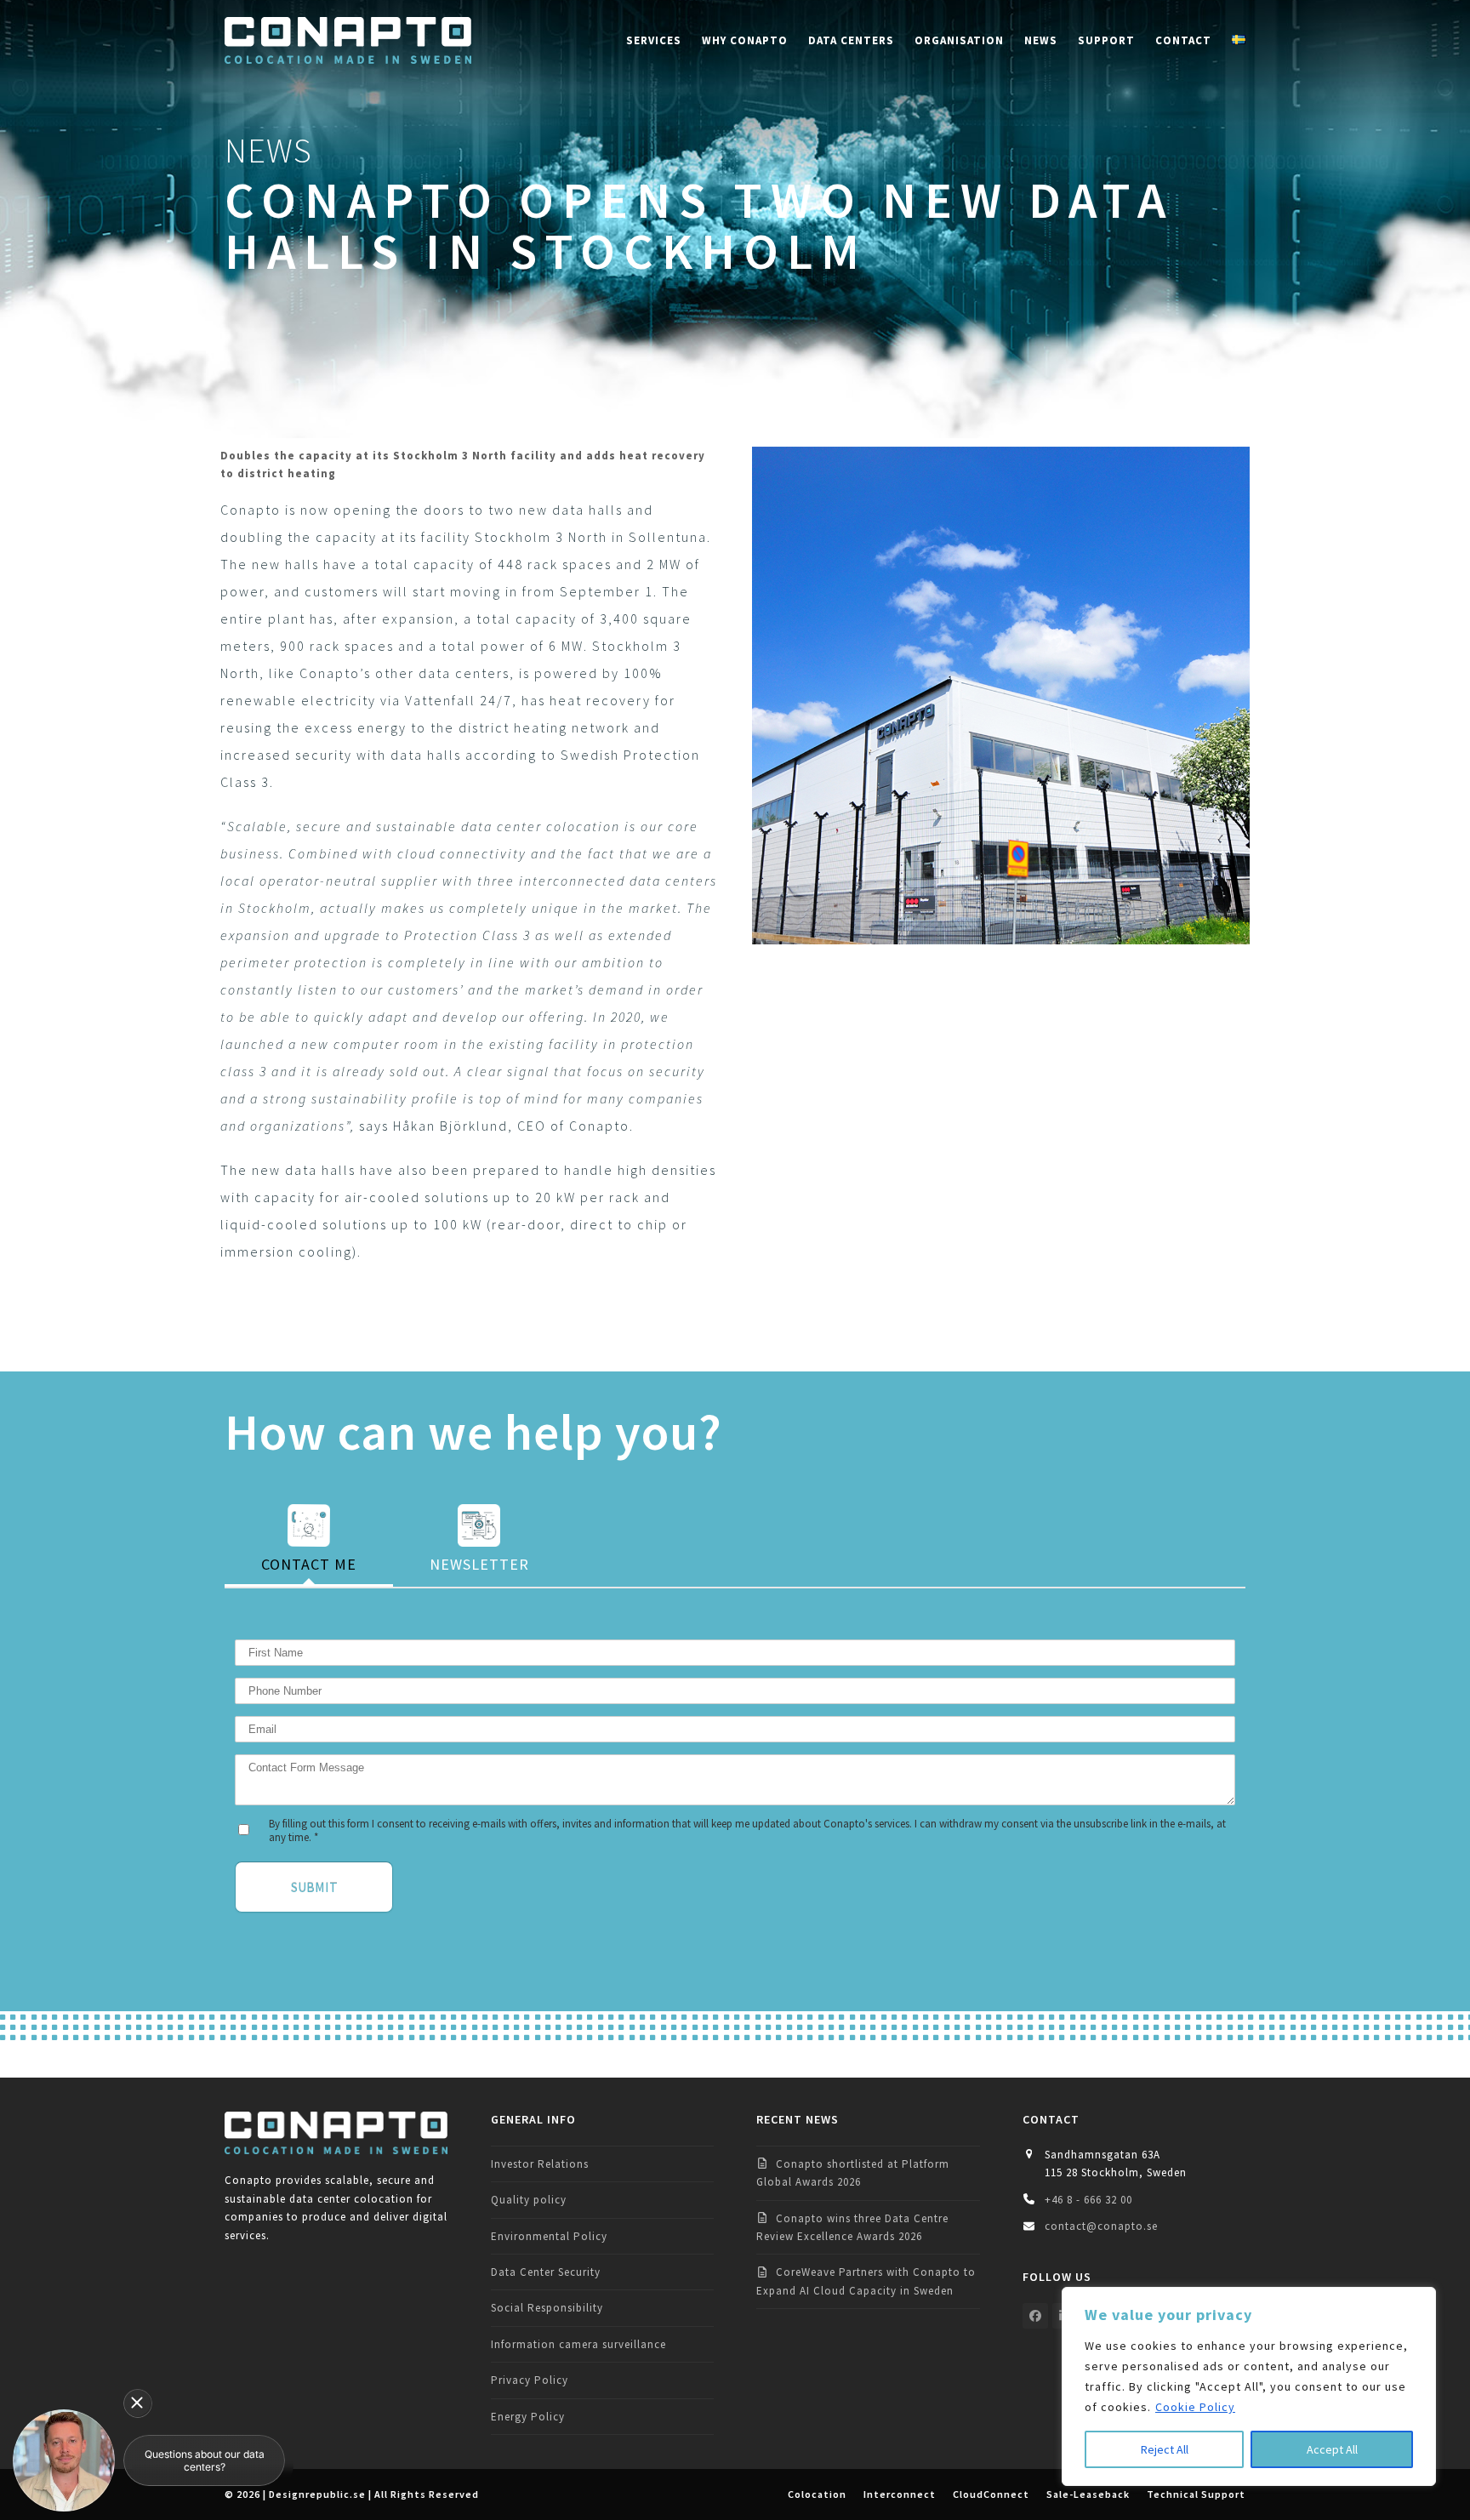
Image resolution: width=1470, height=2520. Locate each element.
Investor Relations (540, 2164)
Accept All (1332, 2449)
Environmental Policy (549, 2236)
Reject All (1165, 2449)
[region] (1249, 2386)
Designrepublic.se (317, 2494)
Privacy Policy (530, 2380)
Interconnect (900, 2494)
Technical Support (1196, 2494)
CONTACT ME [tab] (309, 1564)
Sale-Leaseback (1088, 2494)
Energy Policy (528, 2417)
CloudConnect (991, 2494)
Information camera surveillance (578, 2344)
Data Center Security (546, 2272)
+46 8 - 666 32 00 (1088, 2200)
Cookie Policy (1195, 2407)
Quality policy (529, 2200)
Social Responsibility (547, 2308)
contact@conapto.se (1101, 2226)
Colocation (817, 2494)
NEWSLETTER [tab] (479, 1564)
